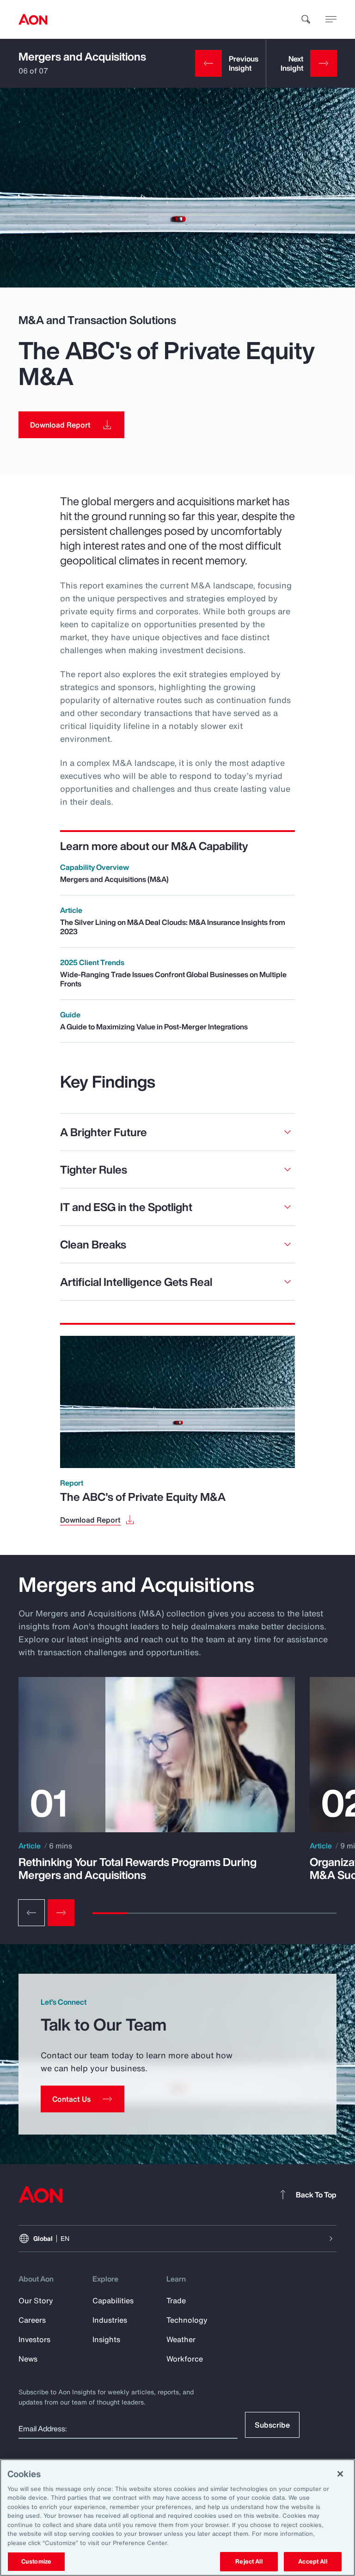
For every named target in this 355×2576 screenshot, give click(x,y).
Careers (32, 2320)
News (28, 2359)
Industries (110, 2320)
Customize (36, 2561)
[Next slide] (61, 1913)
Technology (187, 2320)
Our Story (36, 2301)
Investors (34, 2339)
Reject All (249, 2561)
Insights (106, 2339)
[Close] (340, 2474)
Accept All (312, 2561)
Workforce (185, 2359)
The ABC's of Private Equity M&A (143, 1497)
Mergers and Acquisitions (82, 56)
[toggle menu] (331, 19)
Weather (181, 2339)
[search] (306, 19)
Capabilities (113, 2301)
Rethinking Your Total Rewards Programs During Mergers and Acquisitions (138, 1868)
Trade (176, 2301)
